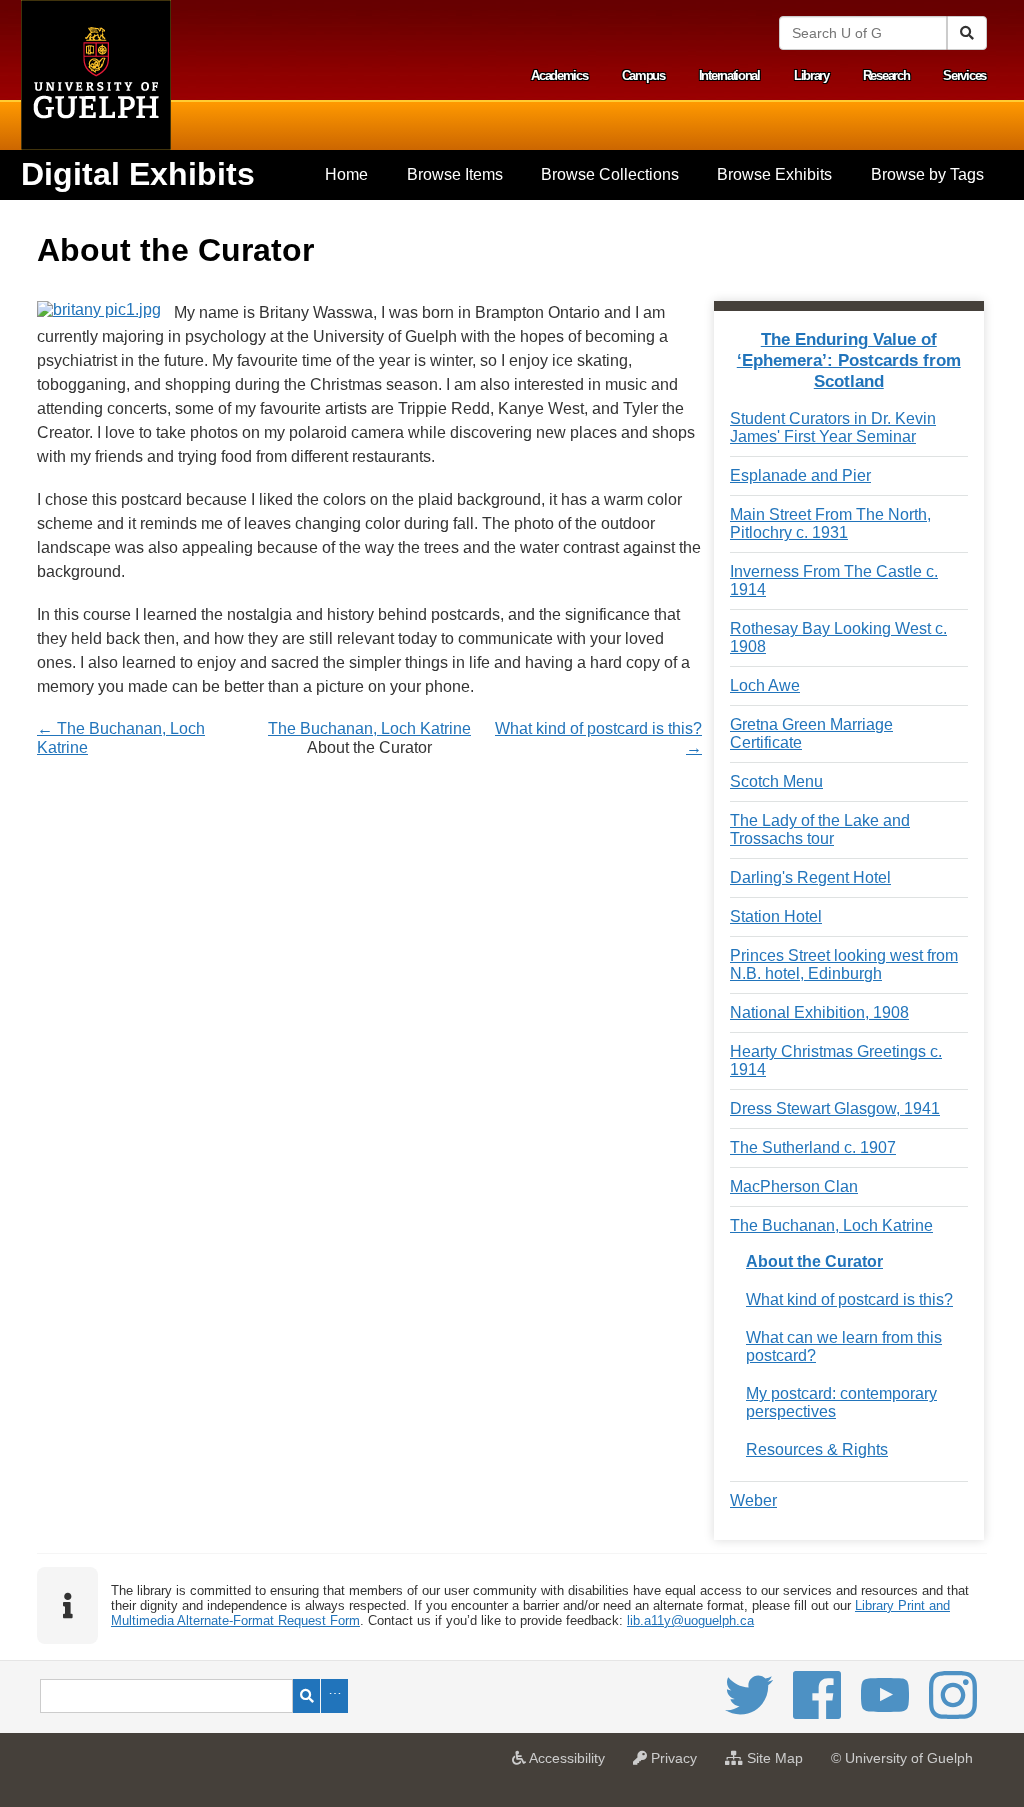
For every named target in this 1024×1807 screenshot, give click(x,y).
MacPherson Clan (794, 1186)
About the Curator (814, 1261)
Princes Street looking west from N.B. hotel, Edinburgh (844, 964)
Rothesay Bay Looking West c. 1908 (838, 637)
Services (964, 75)
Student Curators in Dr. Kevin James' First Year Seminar (833, 427)
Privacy (677, 1764)
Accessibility (570, 1764)
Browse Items (455, 174)
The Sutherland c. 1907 (813, 1147)
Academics (559, 75)
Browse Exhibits (774, 174)
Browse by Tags (927, 174)
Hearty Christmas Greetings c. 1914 (836, 1060)
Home (346, 174)
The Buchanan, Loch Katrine (369, 728)
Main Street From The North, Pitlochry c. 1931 (830, 523)
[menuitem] (346, 175)
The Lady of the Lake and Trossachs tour (820, 829)
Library (811, 75)
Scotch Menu (776, 781)
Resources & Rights (817, 1449)
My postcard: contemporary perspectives (841, 1402)
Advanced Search (334, 1696)
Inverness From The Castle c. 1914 (834, 580)
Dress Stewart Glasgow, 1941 (835, 1108)
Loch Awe (765, 685)
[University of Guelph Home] (96, 75)
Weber (753, 1500)
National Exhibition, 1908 (819, 1012)
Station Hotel (776, 916)
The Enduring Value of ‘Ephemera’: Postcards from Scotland (849, 360)
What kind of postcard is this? (849, 1299)
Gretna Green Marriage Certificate (811, 733)
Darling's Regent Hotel (810, 877)
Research (886, 75)
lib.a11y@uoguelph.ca (690, 1620)
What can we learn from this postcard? (844, 1346)
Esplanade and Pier (800, 475)
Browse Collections (610, 174)
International (729, 75)
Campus (643, 75)
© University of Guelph (902, 1758)
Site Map (778, 1764)
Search (306, 1696)
